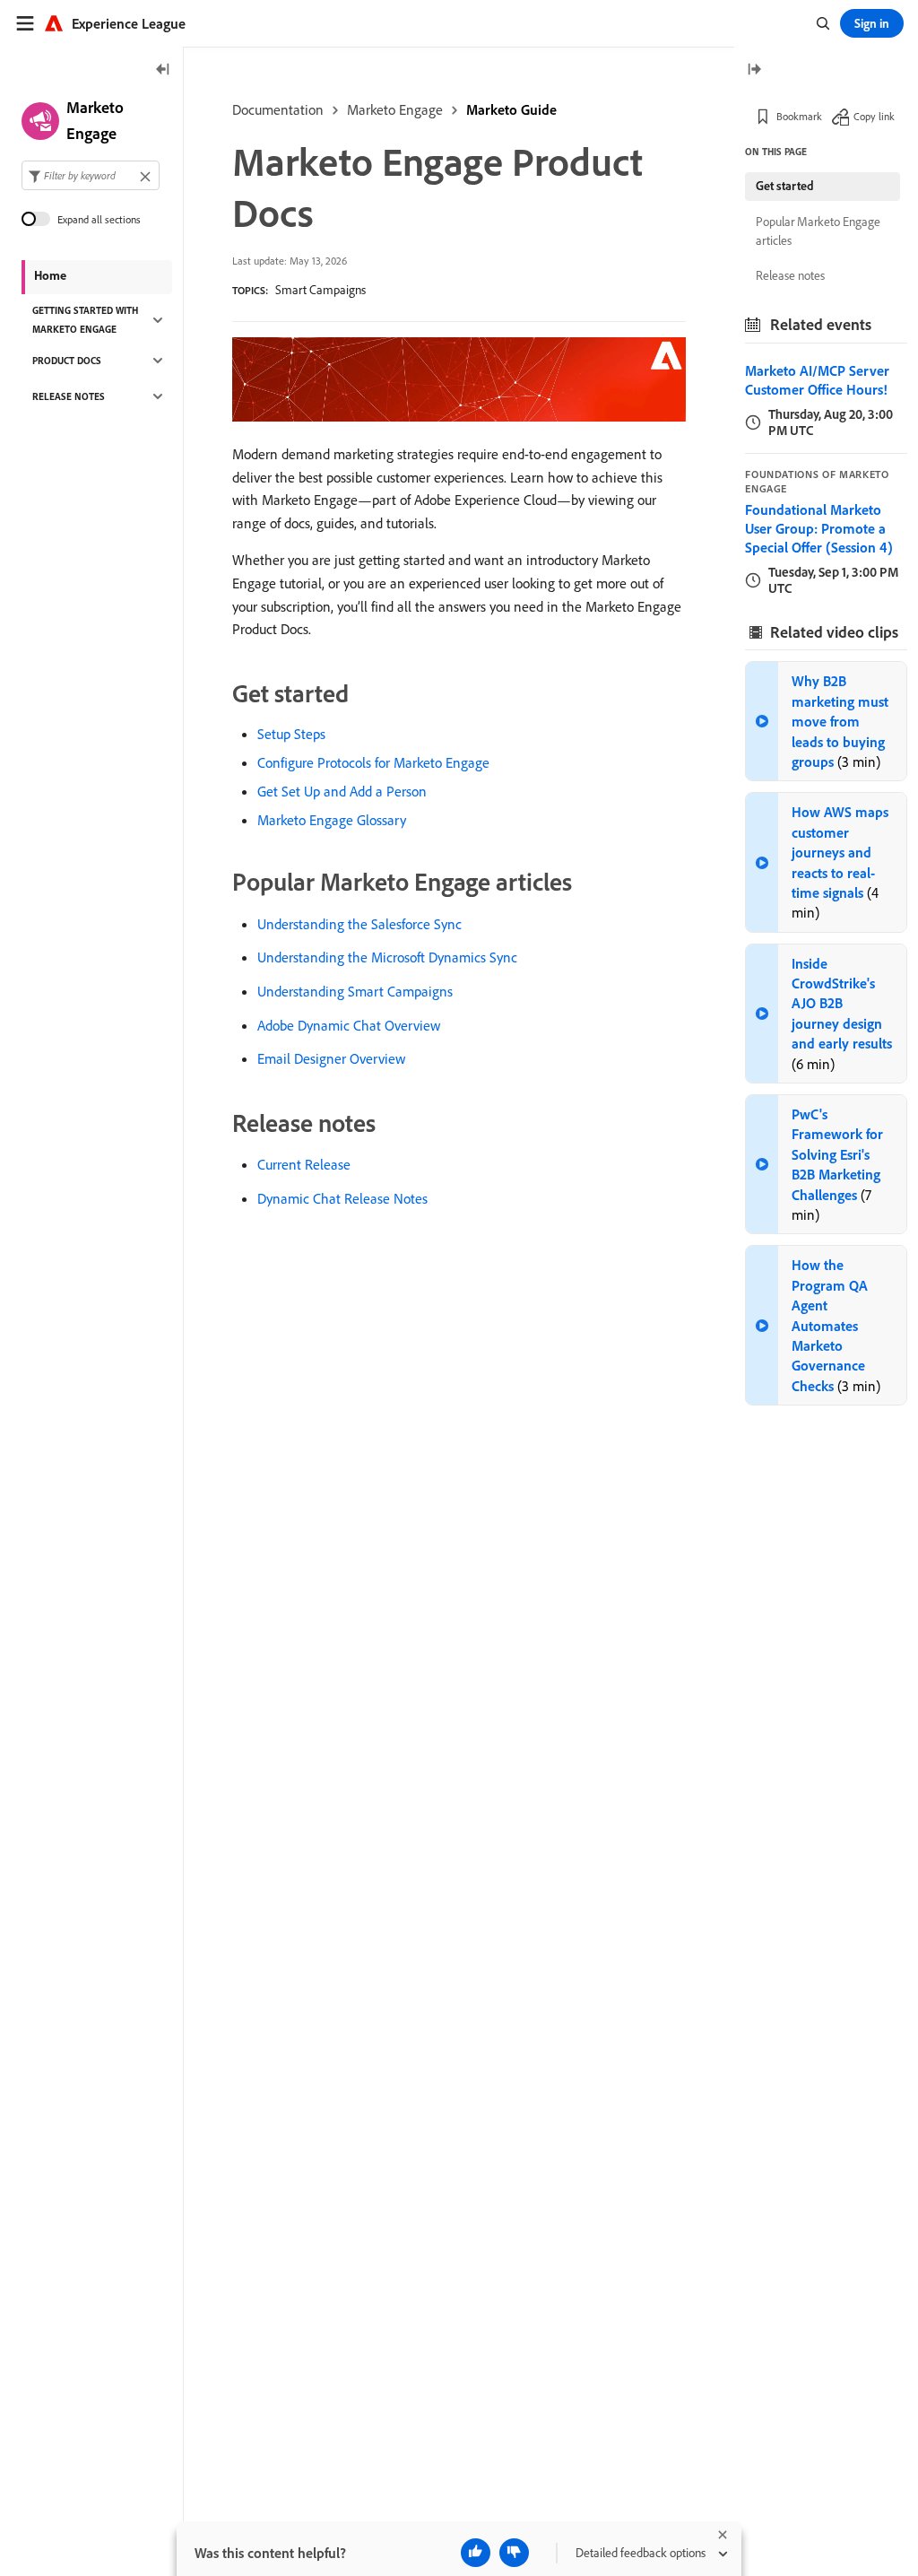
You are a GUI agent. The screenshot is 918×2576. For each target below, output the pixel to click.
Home (50, 275)
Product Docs (67, 361)
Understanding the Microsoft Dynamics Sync (387, 957)
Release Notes (69, 396)
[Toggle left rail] (163, 70)
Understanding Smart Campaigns (355, 991)
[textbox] (91, 175)
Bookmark (799, 116)
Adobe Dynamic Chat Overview (349, 1025)
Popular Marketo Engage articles (818, 231)
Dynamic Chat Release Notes (342, 1198)
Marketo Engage (395, 109)
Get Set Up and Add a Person (342, 791)
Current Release (304, 1164)
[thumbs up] (476, 2553)
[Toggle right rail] (754, 70)
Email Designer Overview (331, 1058)
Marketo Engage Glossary (332, 820)
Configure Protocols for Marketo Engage (373, 762)
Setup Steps (291, 734)
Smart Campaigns (320, 290)
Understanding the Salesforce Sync (359, 924)
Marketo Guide (511, 109)
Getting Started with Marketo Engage (85, 320)
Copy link (874, 116)
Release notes (790, 275)
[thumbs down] (514, 2553)
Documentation (278, 109)
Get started (785, 186)
